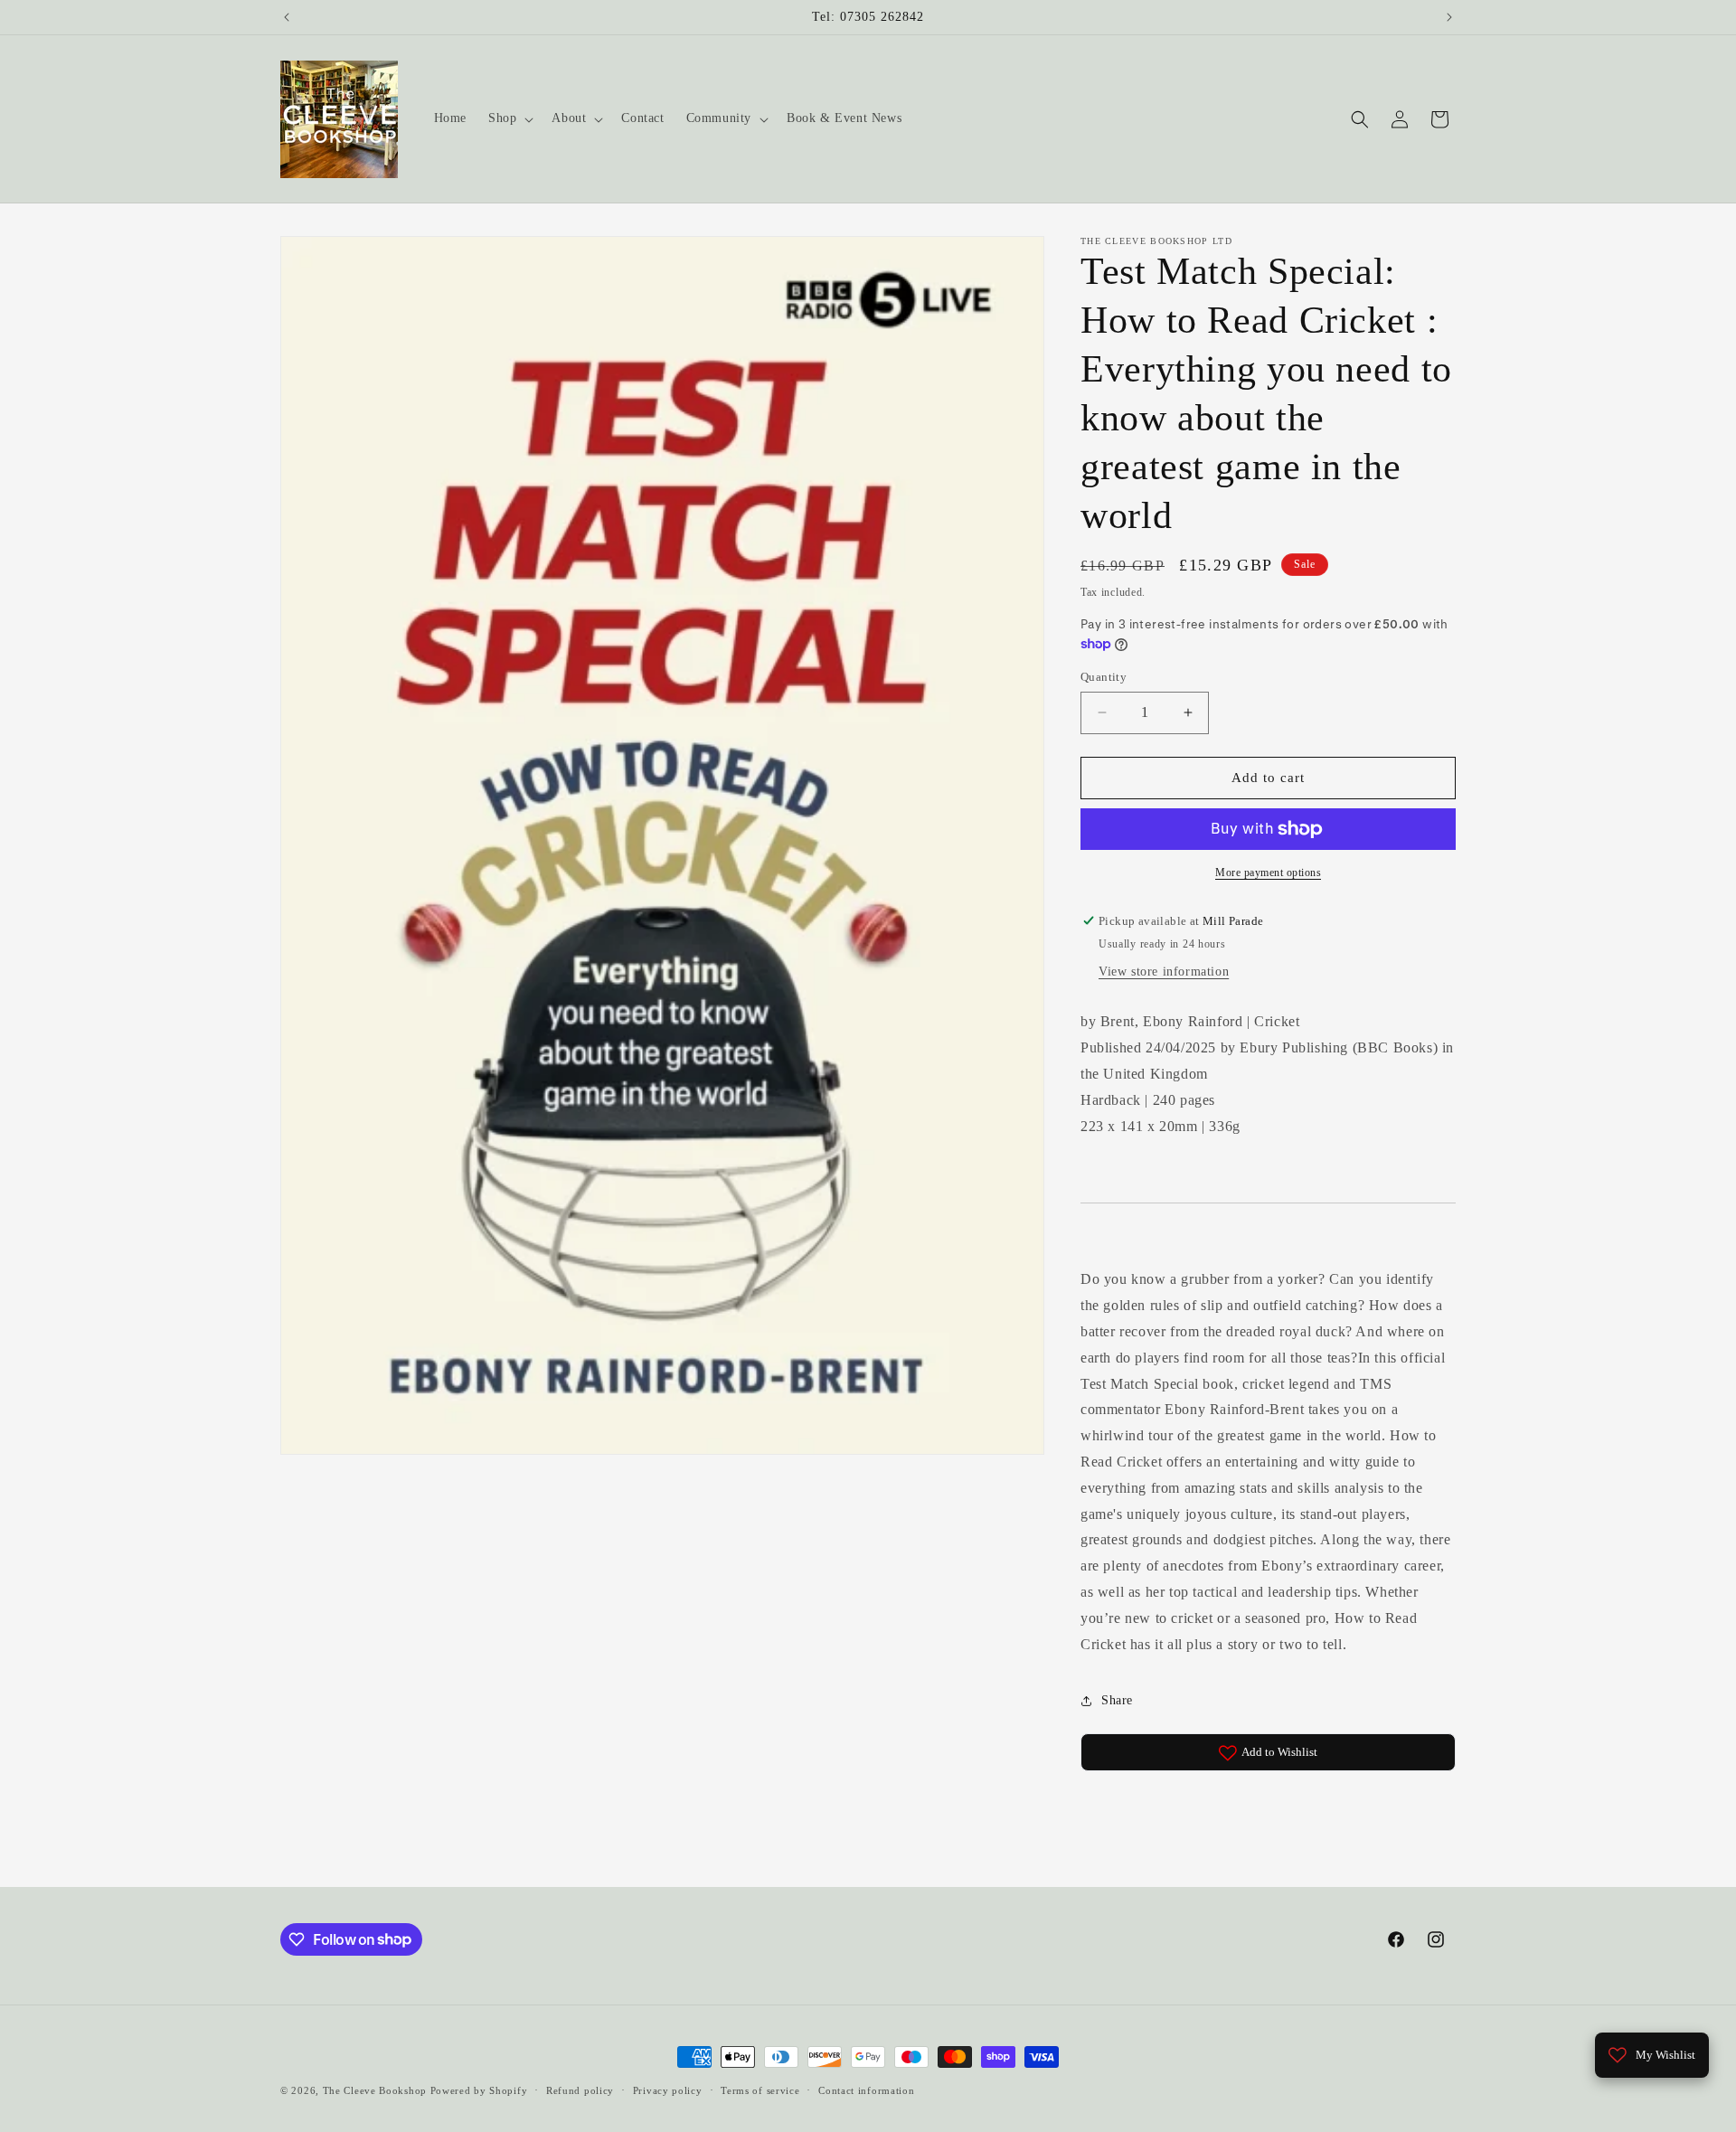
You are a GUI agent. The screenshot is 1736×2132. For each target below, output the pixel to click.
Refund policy (580, 2090)
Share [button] (1117, 1700)
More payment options (1268, 873)
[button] (509, 118)
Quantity (1104, 677)
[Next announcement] (1449, 17)
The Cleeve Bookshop (375, 2090)
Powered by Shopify (479, 2090)
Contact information (866, 2090)
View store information (1164, 972)
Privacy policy (668, 2090)
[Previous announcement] (287, 17)
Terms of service (760, 2090)
